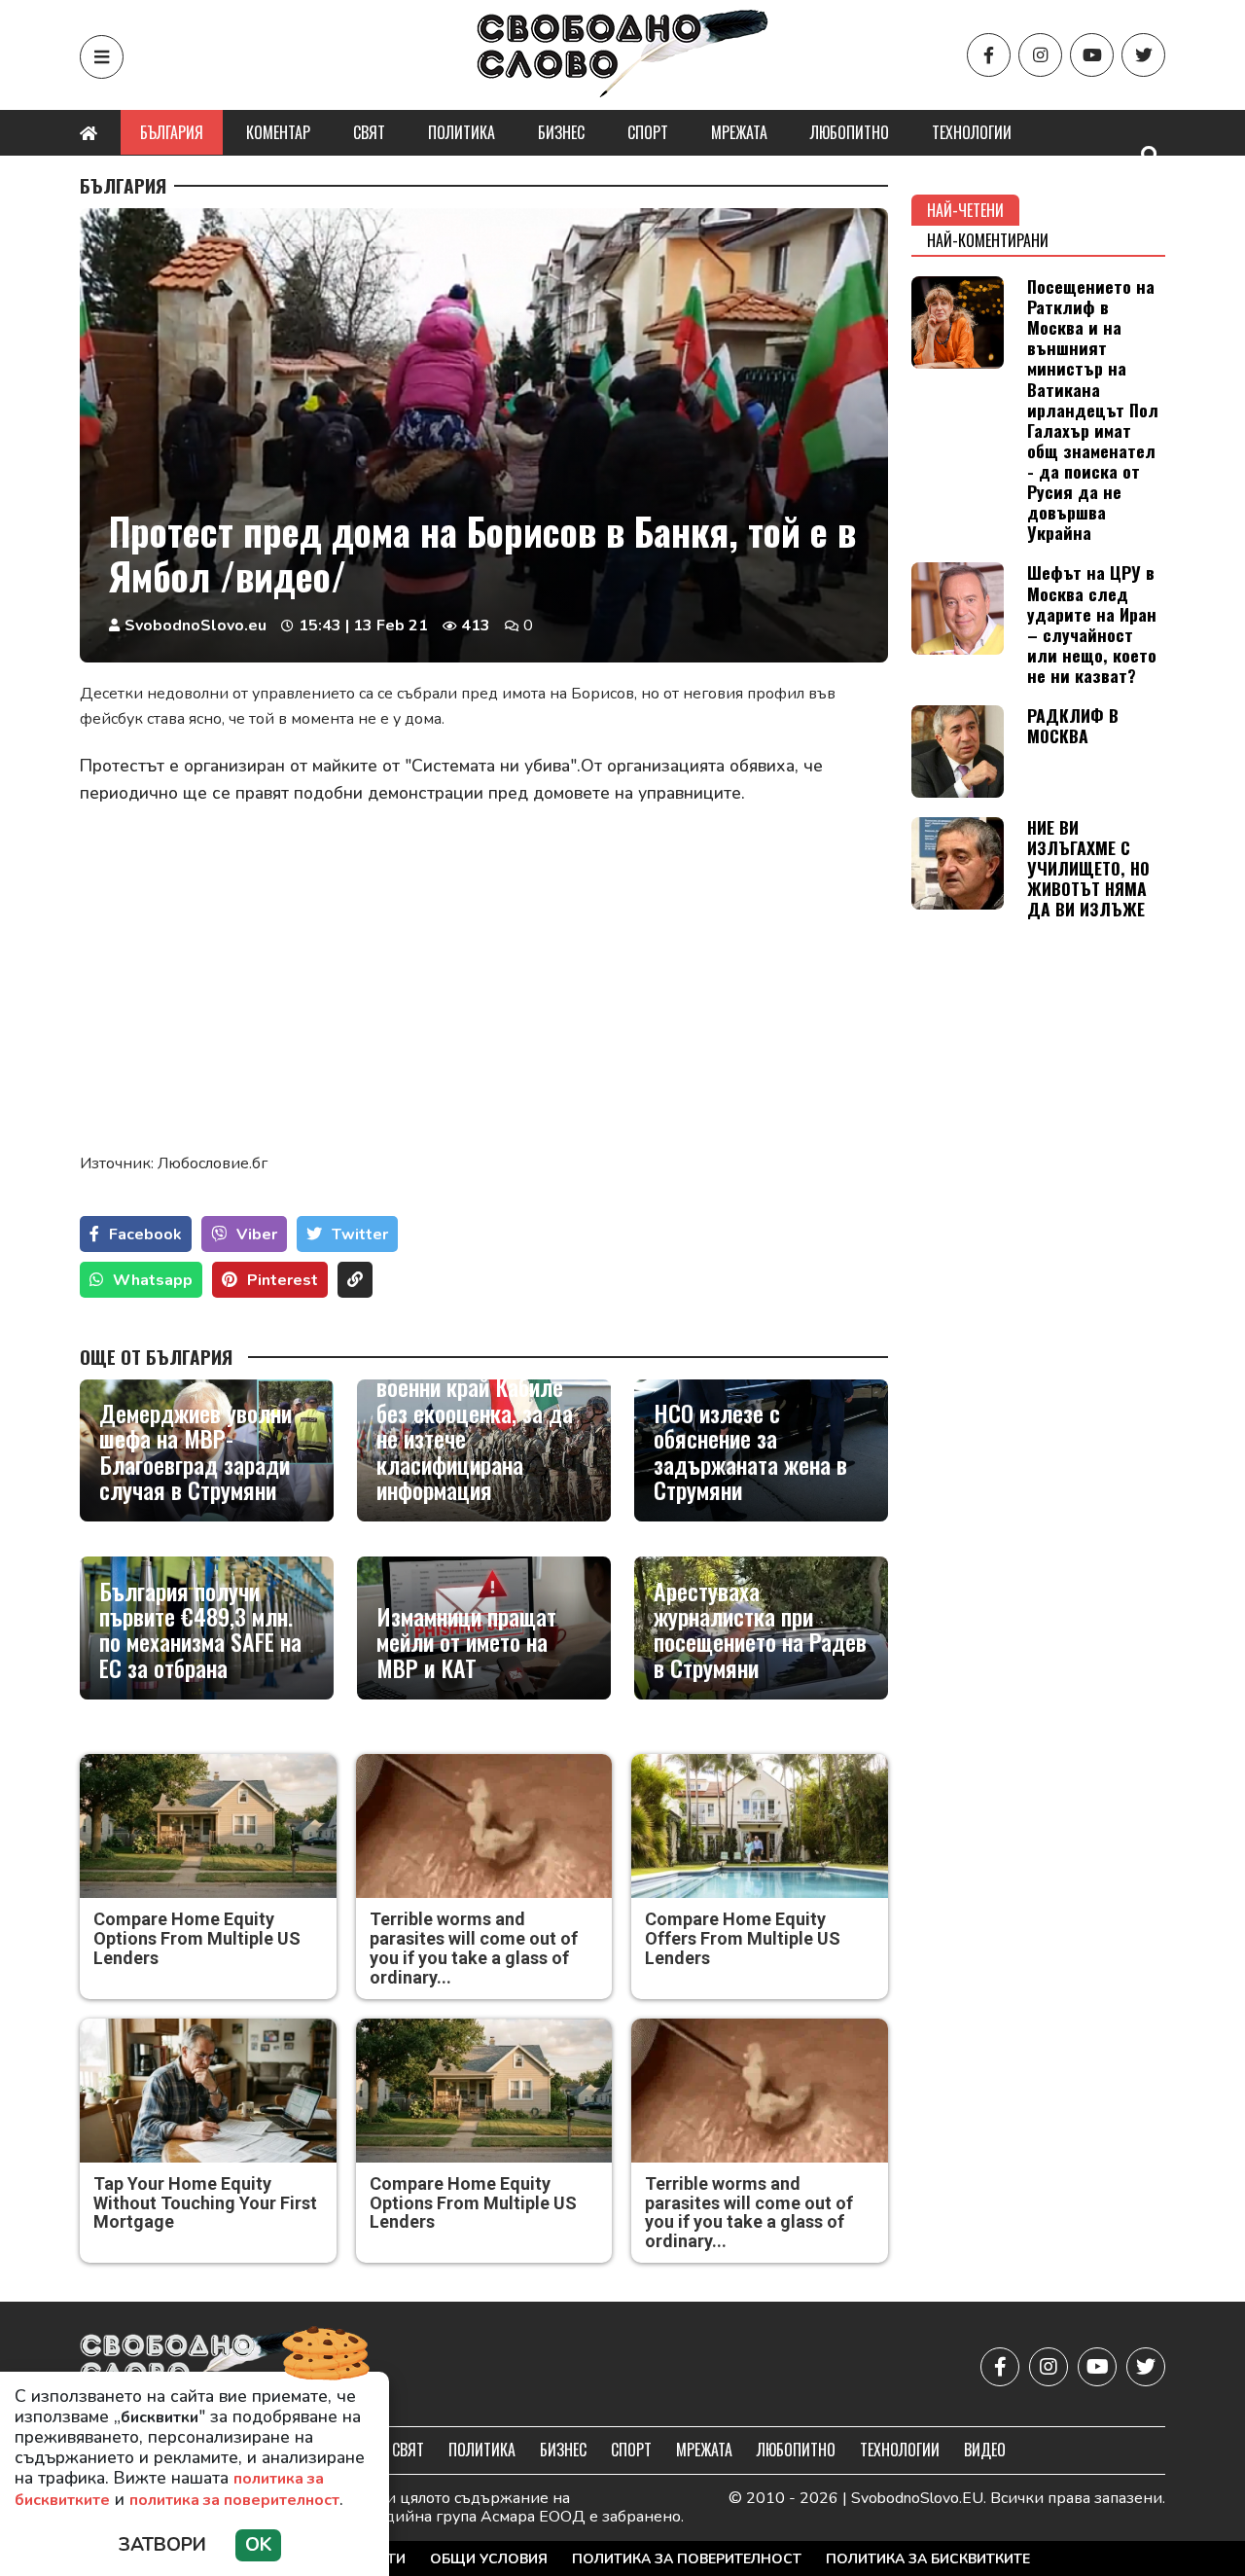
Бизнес (561, 132)
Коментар (278, 132)
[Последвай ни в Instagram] (1040, 55)
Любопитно (850, 132)
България (172, 132)
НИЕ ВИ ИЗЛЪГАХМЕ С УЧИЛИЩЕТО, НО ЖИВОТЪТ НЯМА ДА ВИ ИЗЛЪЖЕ (1088, 868)
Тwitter (360, 1234)
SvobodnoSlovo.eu (196, 626)
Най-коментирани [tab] (988, 240)
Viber (257, 1234)
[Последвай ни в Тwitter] (1143, 55)
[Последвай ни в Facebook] (989, 55)
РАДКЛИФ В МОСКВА (1073, 725)
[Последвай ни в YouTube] (1092, 55)
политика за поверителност (234, 2500)
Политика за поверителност (687, 2559)
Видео (985, 2450)
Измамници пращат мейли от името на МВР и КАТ (466, 1642)
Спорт (648, 132)
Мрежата (739, 132)
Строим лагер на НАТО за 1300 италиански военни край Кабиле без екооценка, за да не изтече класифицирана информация (481, 1413)
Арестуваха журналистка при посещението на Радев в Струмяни (760, 1629)
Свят (369, 132)
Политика (462, 132)
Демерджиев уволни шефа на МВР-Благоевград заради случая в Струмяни (196, 1451)
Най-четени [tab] (965, 210)
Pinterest (283, 1280)
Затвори (162, 2545)
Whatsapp (153, 1280)
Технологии (972, 132)
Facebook (145, 1234)
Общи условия (489, 2559)
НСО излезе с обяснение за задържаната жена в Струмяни (750, 1451)
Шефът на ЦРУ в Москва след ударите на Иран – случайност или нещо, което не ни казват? (1092, 624)
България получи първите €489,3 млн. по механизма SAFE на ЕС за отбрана (200, 1629)
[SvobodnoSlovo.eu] (193, 2366)
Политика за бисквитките (928, 2559)
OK (258, 2545)
